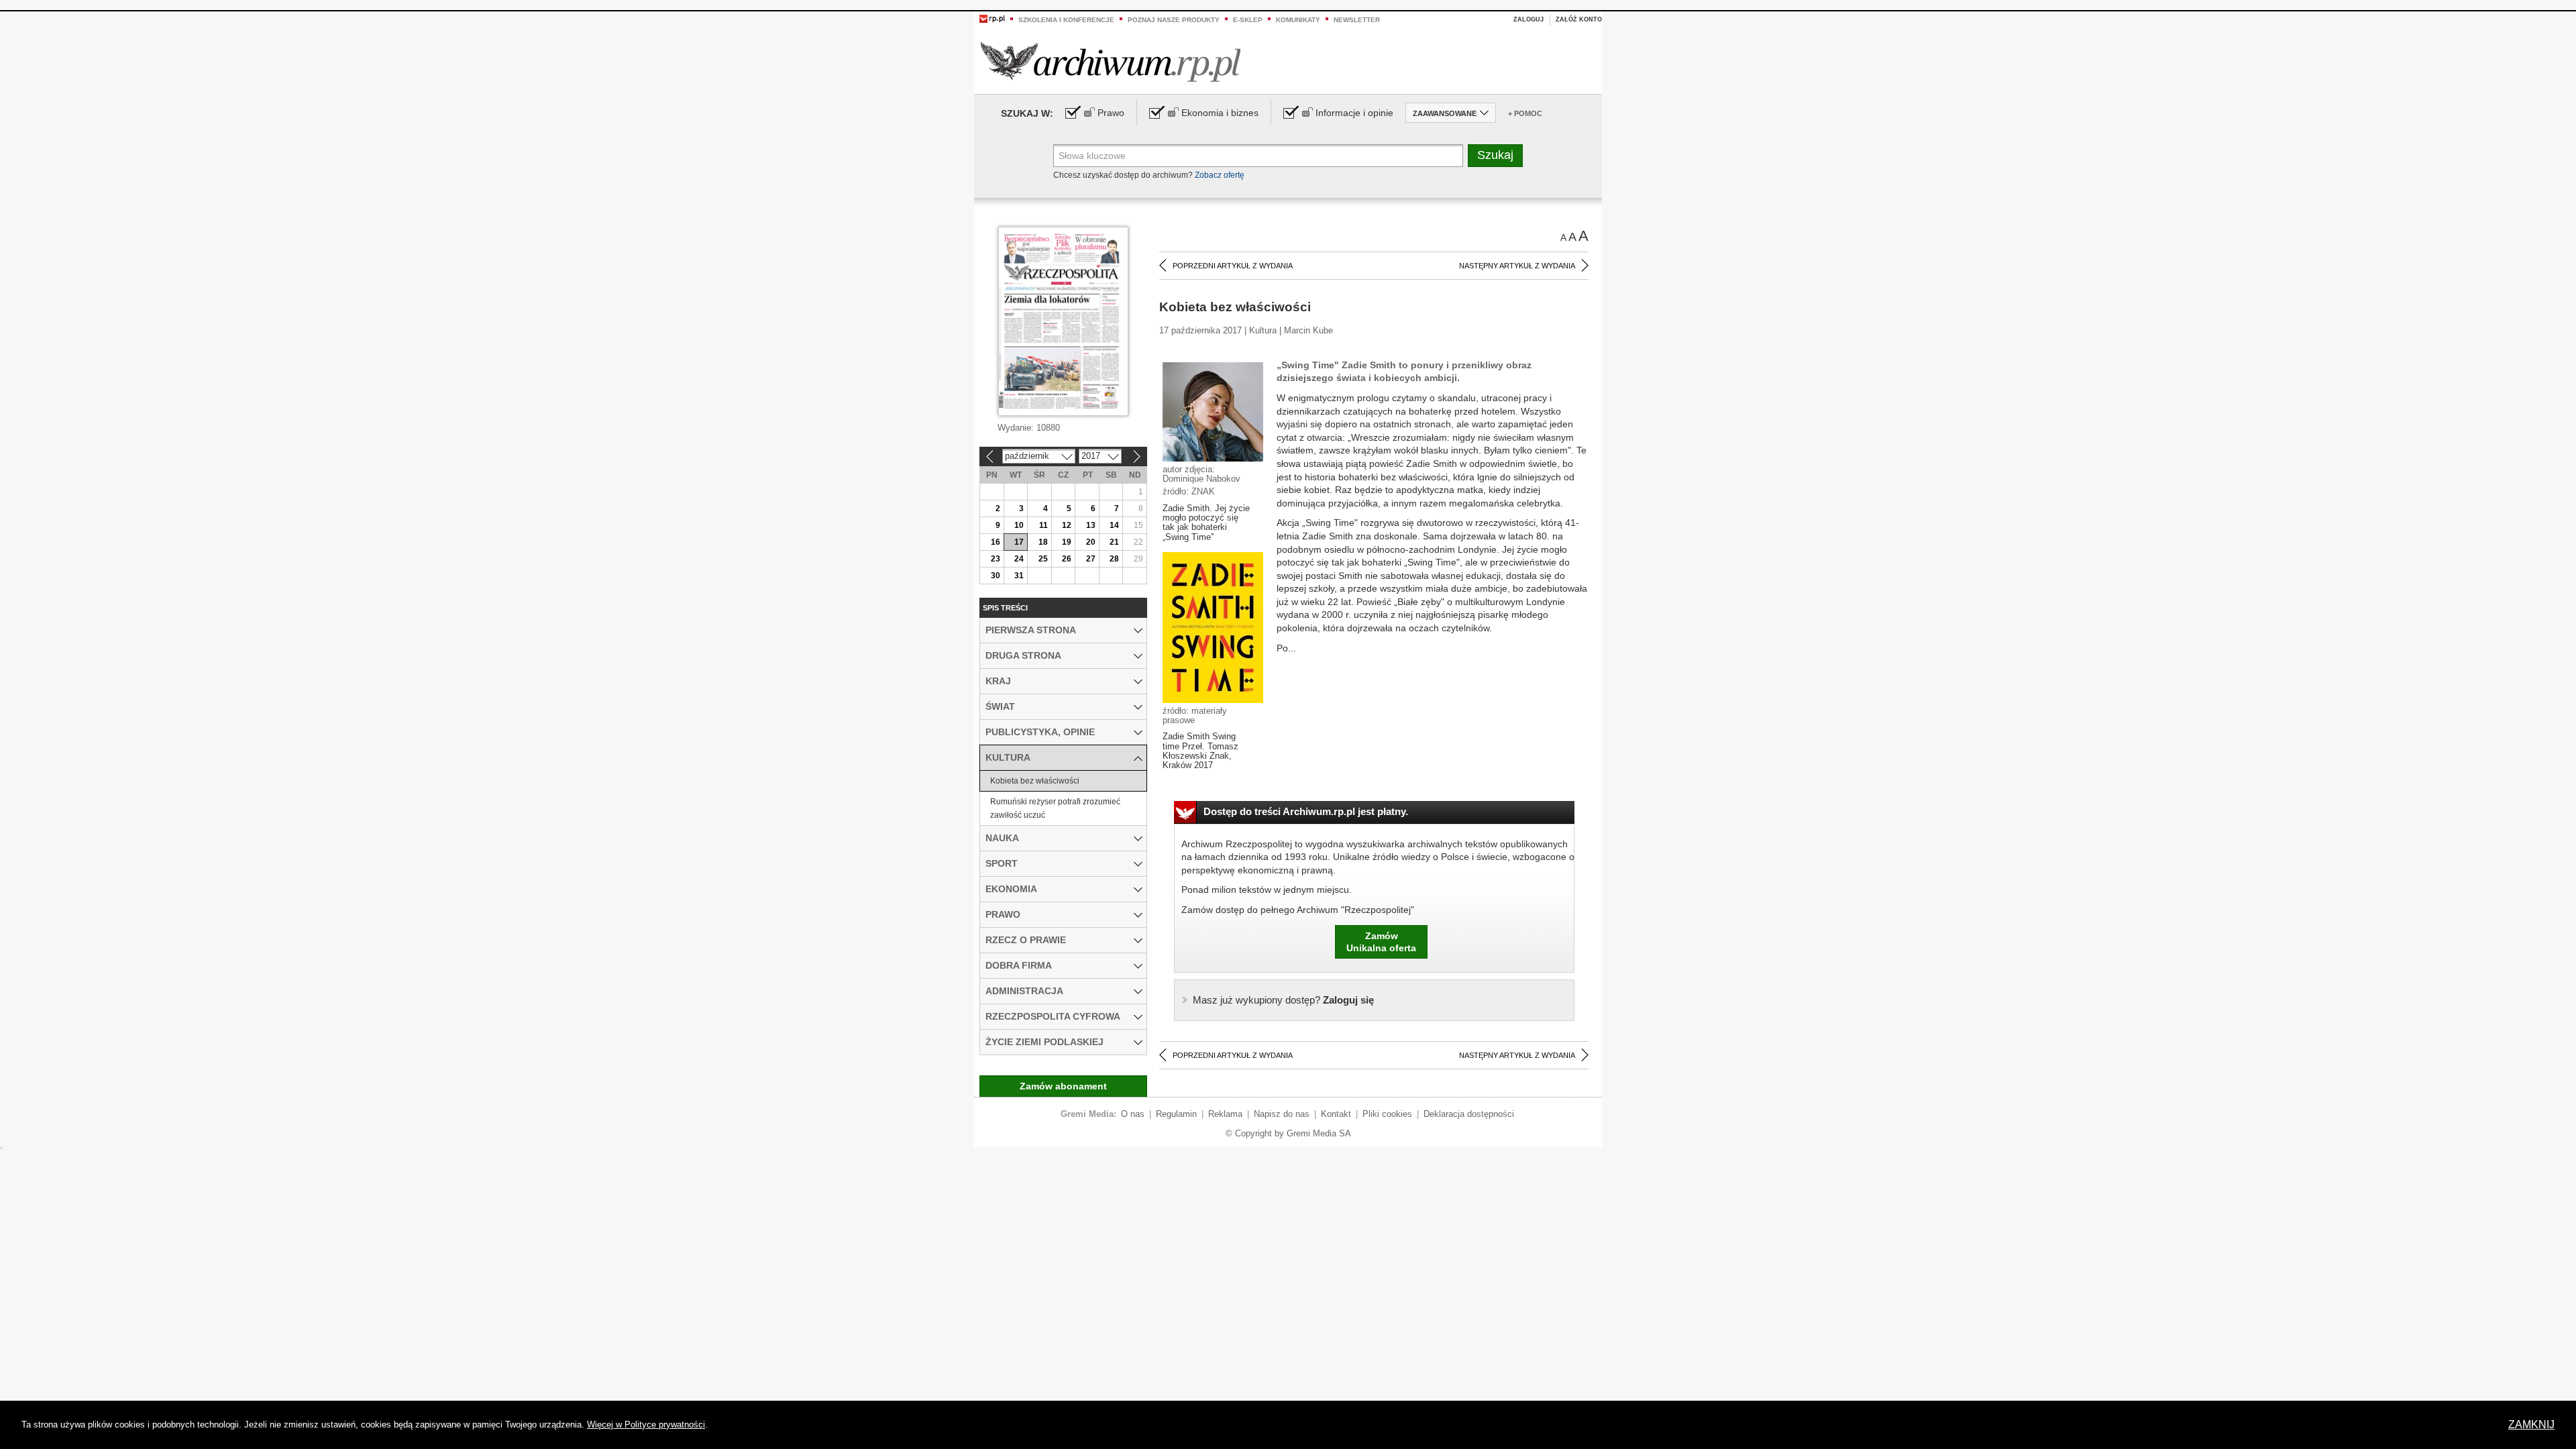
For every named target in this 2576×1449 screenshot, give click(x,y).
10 (1019, 525)
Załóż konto (1579, 19)
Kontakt (1336, 1114)
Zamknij (2531, 1425)
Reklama (1225, 1114)
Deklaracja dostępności (1469, 1114)
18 (1043, 542)
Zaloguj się (1283, 1000)
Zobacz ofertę (1220, 175)
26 (1067, 559)
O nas (1133, 1114)
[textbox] (1258, 156)
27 (1091, 559)
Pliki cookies (1387, 1114)
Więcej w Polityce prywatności (646, 1425)
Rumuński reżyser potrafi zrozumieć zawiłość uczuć (1055, 808)
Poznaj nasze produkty (1174, 20)
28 (1114, 559)
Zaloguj (1528, 19)
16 (996, 542)
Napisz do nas (1282, 1114)
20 (1091, 542)
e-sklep (1248, 20)
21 (1114, 542)
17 (1019, 542)
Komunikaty (1298, 20)
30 (996, 576)
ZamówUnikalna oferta (1381, 942)
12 (1067, 525)
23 (996, 559)
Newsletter (1357, 20)
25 (1043, 559)
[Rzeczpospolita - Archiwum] (1111, 61)
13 (1091, 525)
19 (1067, 542)
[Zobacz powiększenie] (1213, 411)
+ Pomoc (1525, 113)
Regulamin (1176, 1114)
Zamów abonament (1063, 1086)
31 (1019, 576)
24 (1019, 559)
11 (1043, 525)
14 (1114, 525)
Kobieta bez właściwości (1035, 781)
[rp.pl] (992, 18)
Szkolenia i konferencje (1066, 20)
